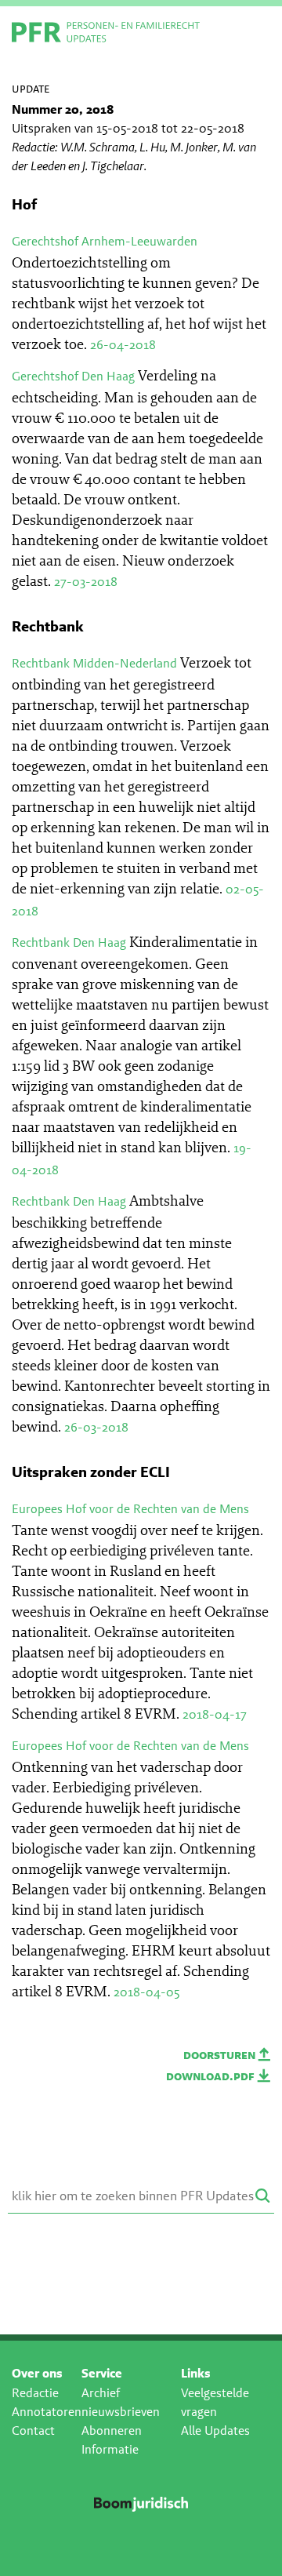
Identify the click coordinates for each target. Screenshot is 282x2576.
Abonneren (112, 2430)
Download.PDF (212, 2076)
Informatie (110, 2449)
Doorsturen (221, 2055)
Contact (33, 2430)
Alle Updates (215, 2430)
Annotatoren (47, 2412)
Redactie (35, 2393)
